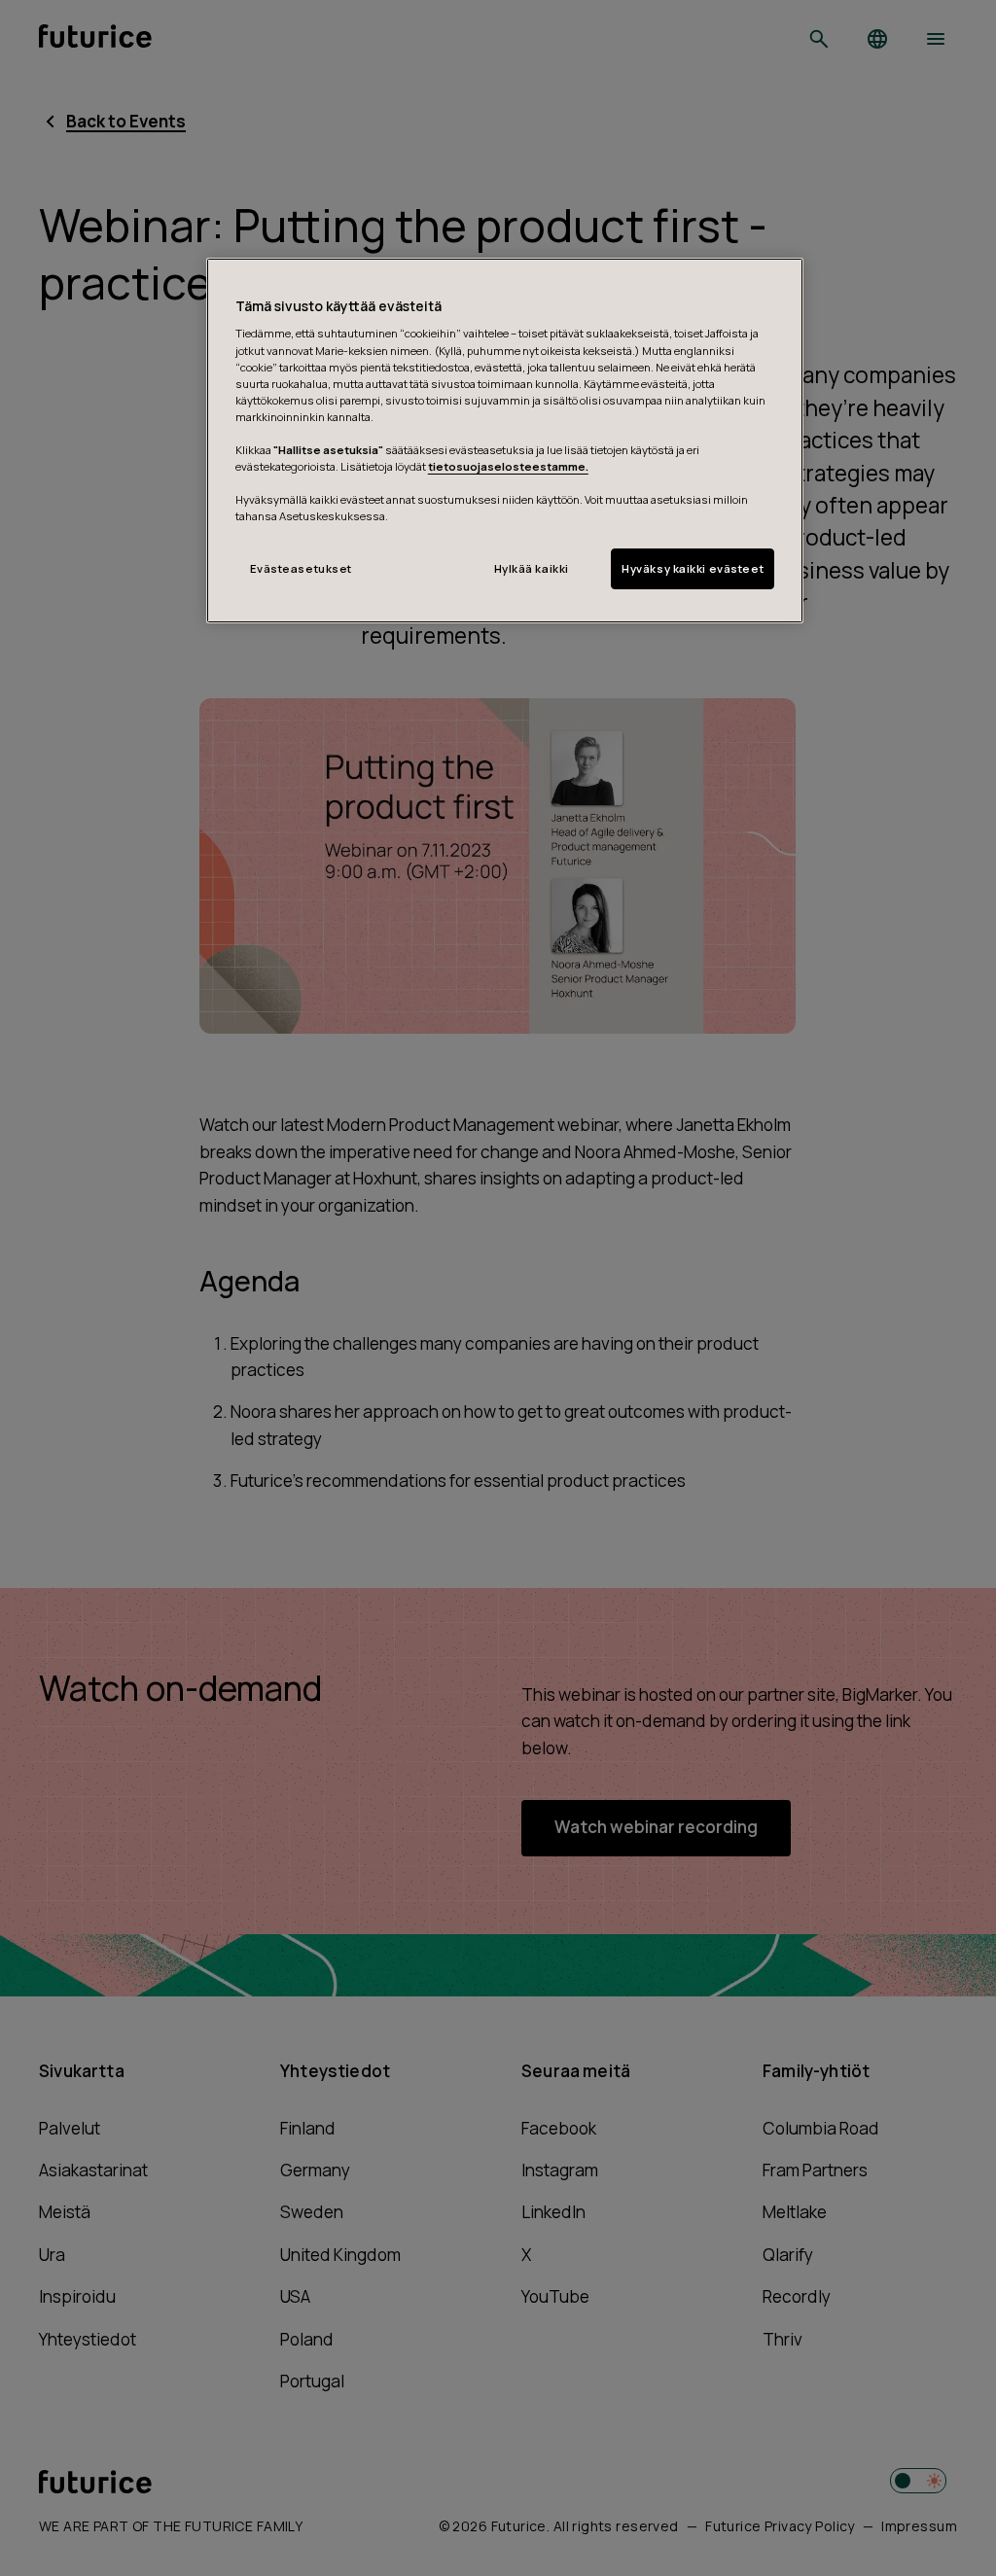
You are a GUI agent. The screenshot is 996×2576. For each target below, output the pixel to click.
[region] (505, 441)
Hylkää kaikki (532, 568)
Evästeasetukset (302, 568)
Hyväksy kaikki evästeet (693, 568)
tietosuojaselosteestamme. (508, 466)
